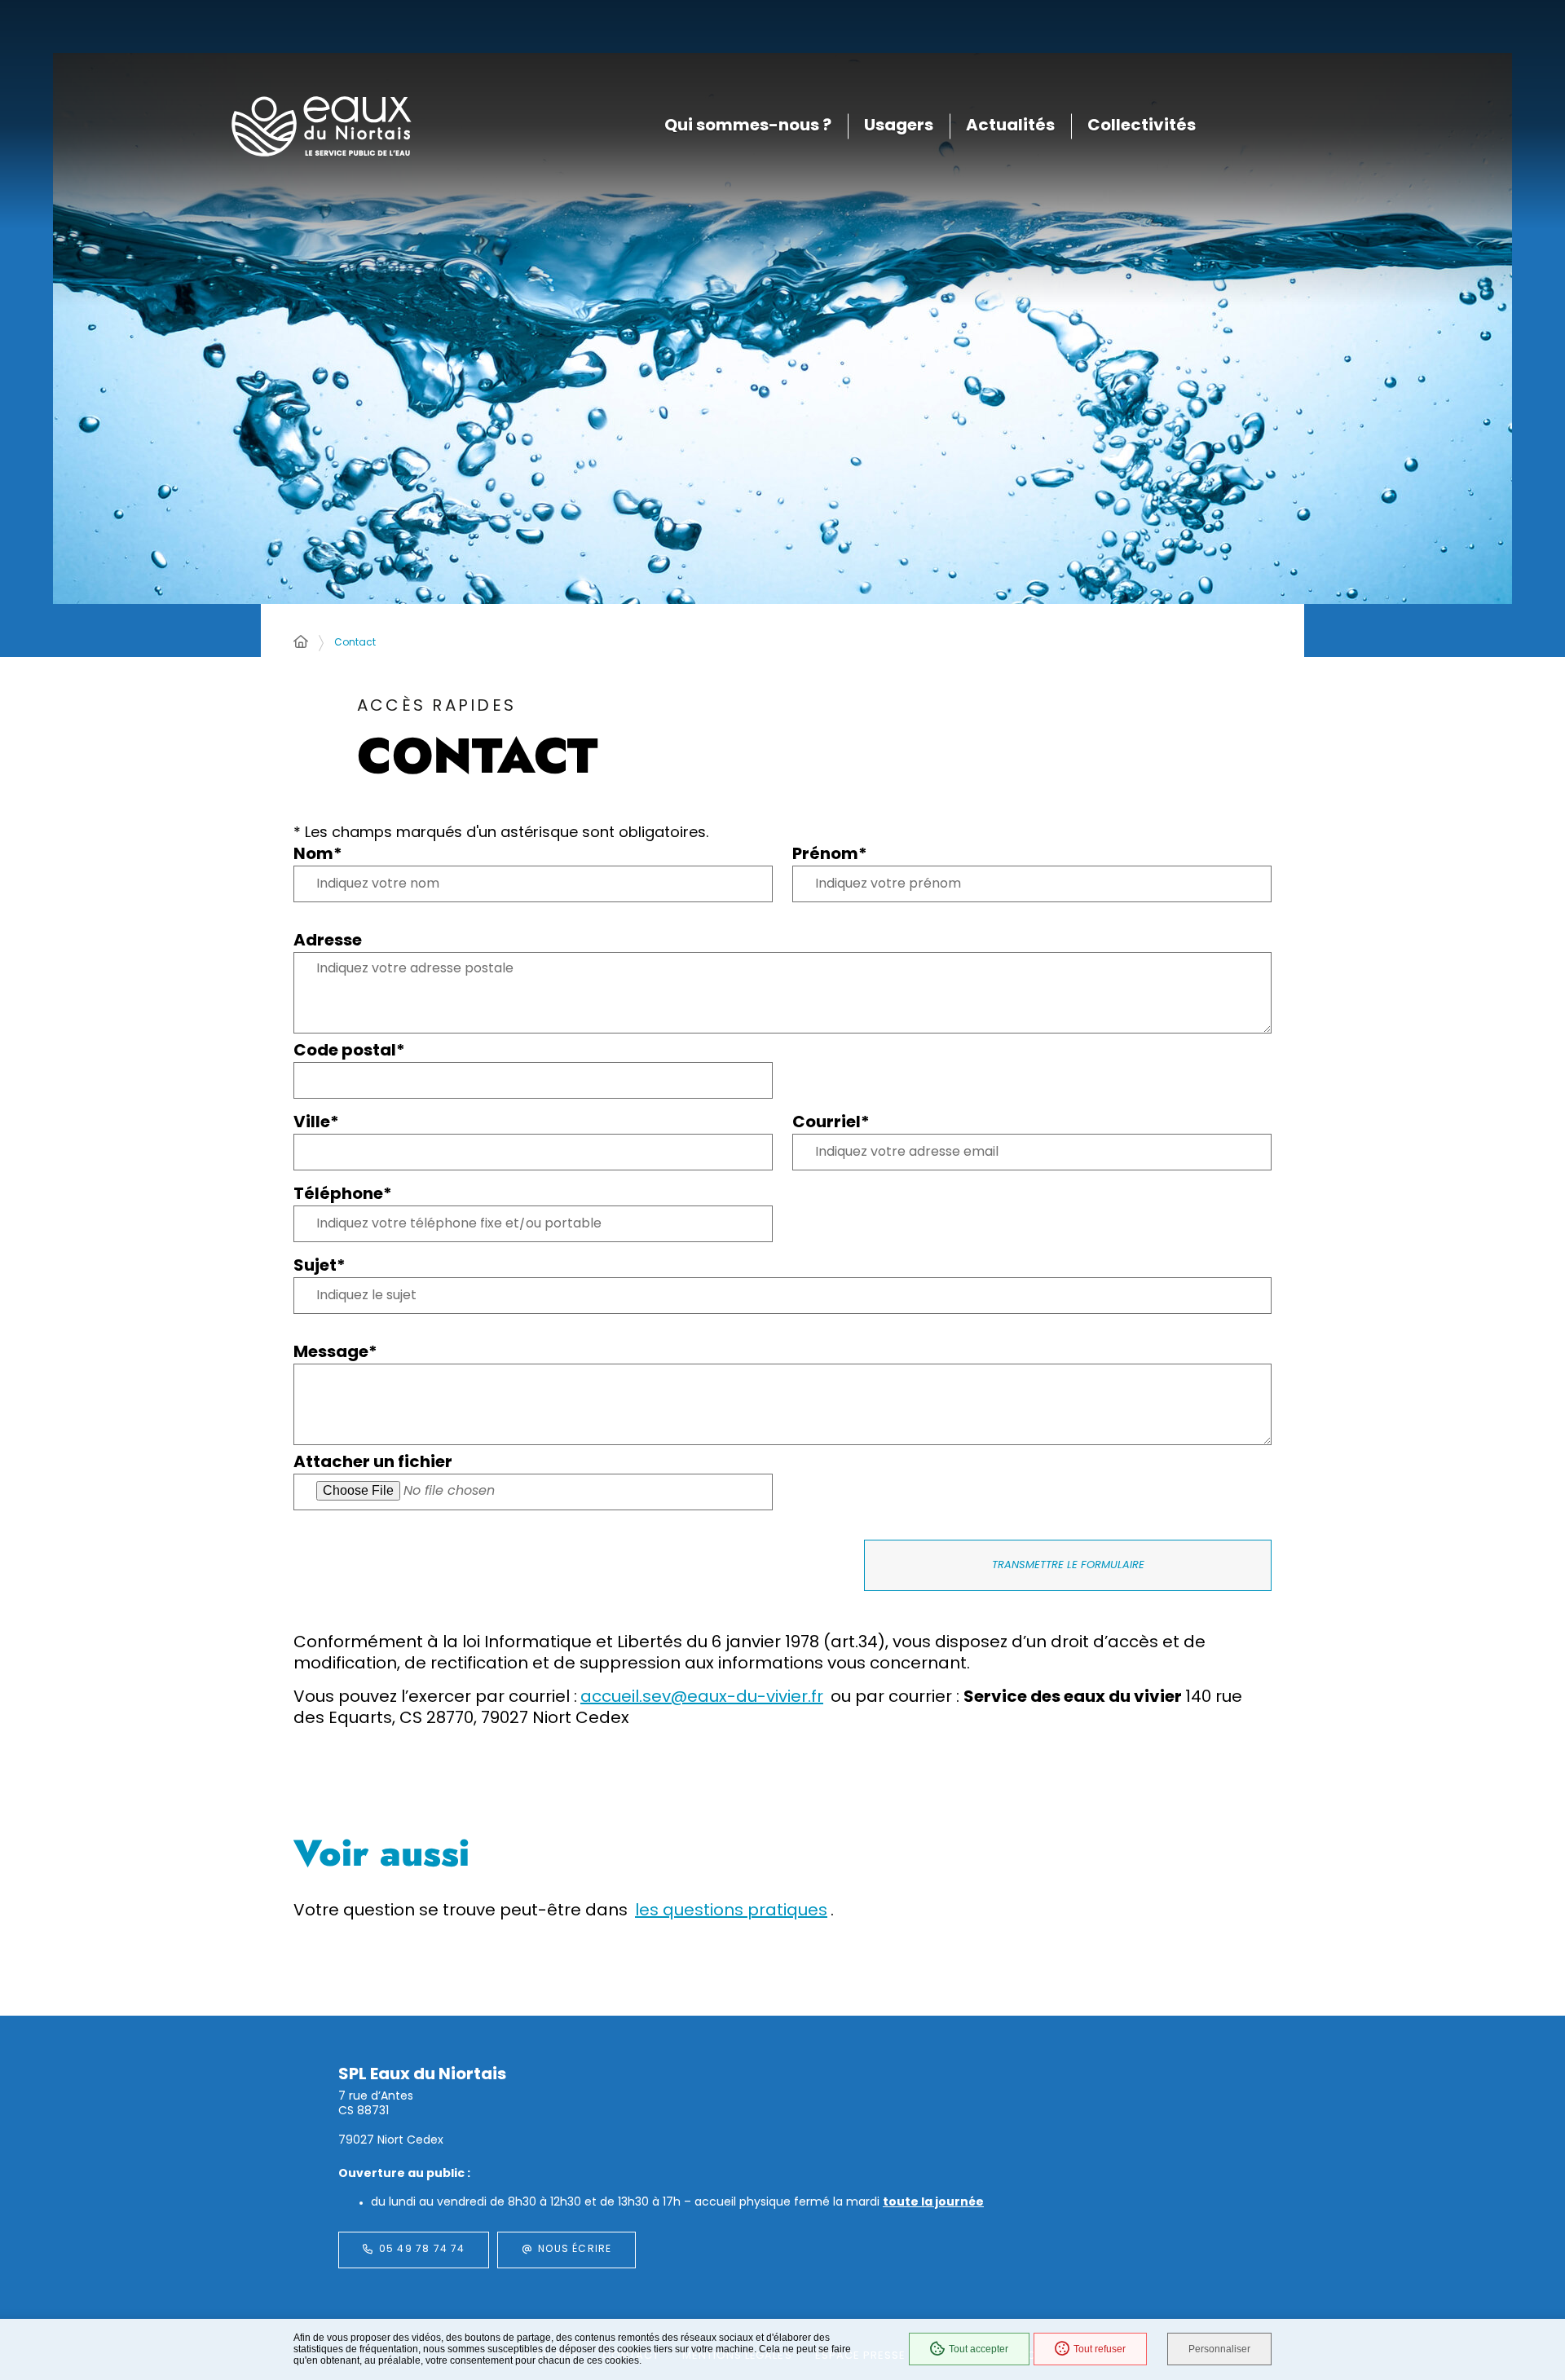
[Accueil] (301, 643)
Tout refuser (1100, 2349)
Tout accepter (979, 2349)
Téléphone (343, 1194)
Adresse (328, 941)
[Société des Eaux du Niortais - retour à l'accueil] (321, 127)
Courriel (831, 1123)
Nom (318, 855)
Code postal (349, 1051)
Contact (355, 643)
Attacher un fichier (373, 1463)
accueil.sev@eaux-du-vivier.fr (702, 1698)
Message (335, 1353)
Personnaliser (1219, 2349)
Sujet (320, 1266)
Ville (316, 1123)
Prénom (830, 855)
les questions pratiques (731, 1911)
